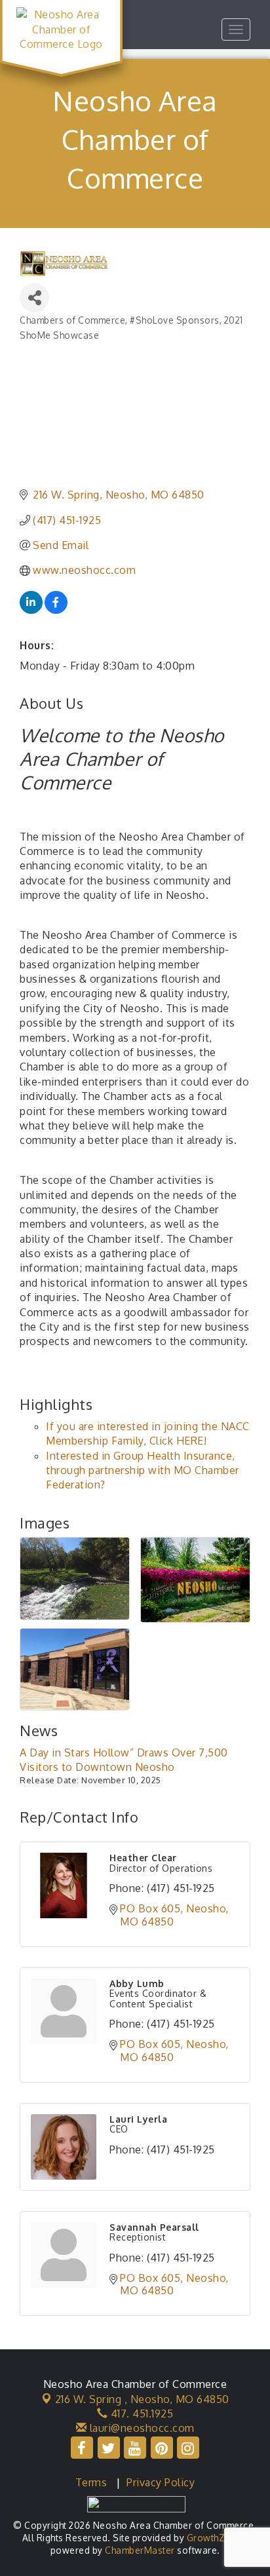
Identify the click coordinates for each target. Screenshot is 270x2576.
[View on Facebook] (56, 610)
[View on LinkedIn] (31, 610)
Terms (91, 2482)
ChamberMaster (140, 2550)
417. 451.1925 (140, 2414)
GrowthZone (215, 2538)
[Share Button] (34, 298)
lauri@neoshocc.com (141, 2428)
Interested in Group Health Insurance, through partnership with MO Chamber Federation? (143, 1470)
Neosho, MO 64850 (142, 2399)
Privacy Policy (161, 2482)
